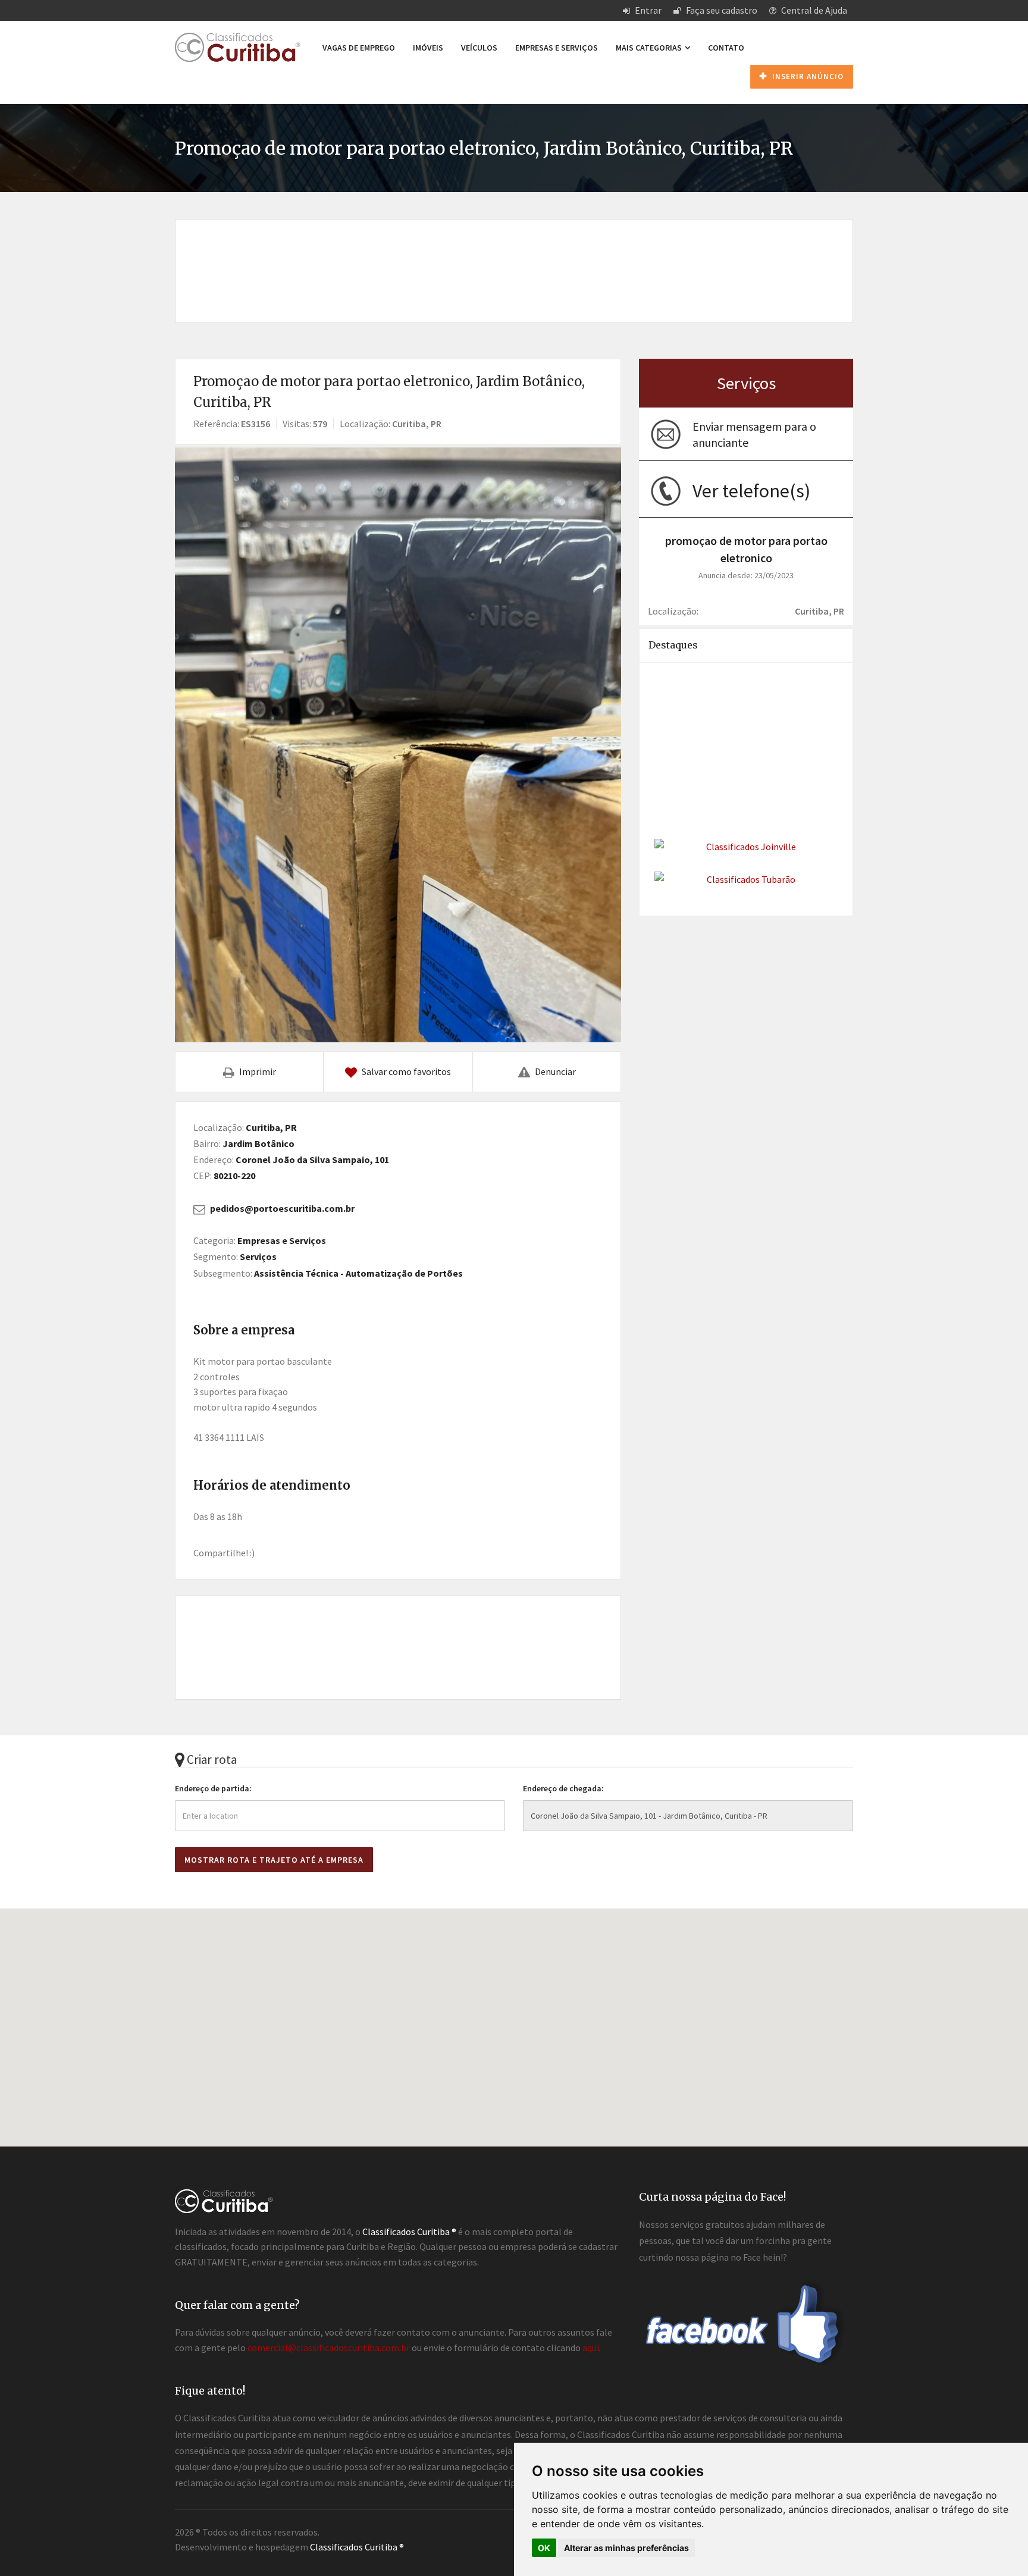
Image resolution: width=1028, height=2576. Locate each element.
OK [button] (544, 2548)
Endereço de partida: (213, 1788)
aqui (591, 2348)
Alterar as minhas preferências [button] (626, 2548)
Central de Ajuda (813, 10)
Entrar (647, 10)
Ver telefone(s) (751, 491)
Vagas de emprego (359, 48)
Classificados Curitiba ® (357, 2547)
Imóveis (428, 48)
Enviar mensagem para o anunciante (754, 434)
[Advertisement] (514, 258)
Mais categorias (650, 48)
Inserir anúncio (807, 76)
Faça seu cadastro (721, 10)
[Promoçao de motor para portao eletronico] (398, 745)
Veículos (479, 48)
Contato (726, 48)
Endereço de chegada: (563, 1788)
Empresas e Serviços (557, 48)
